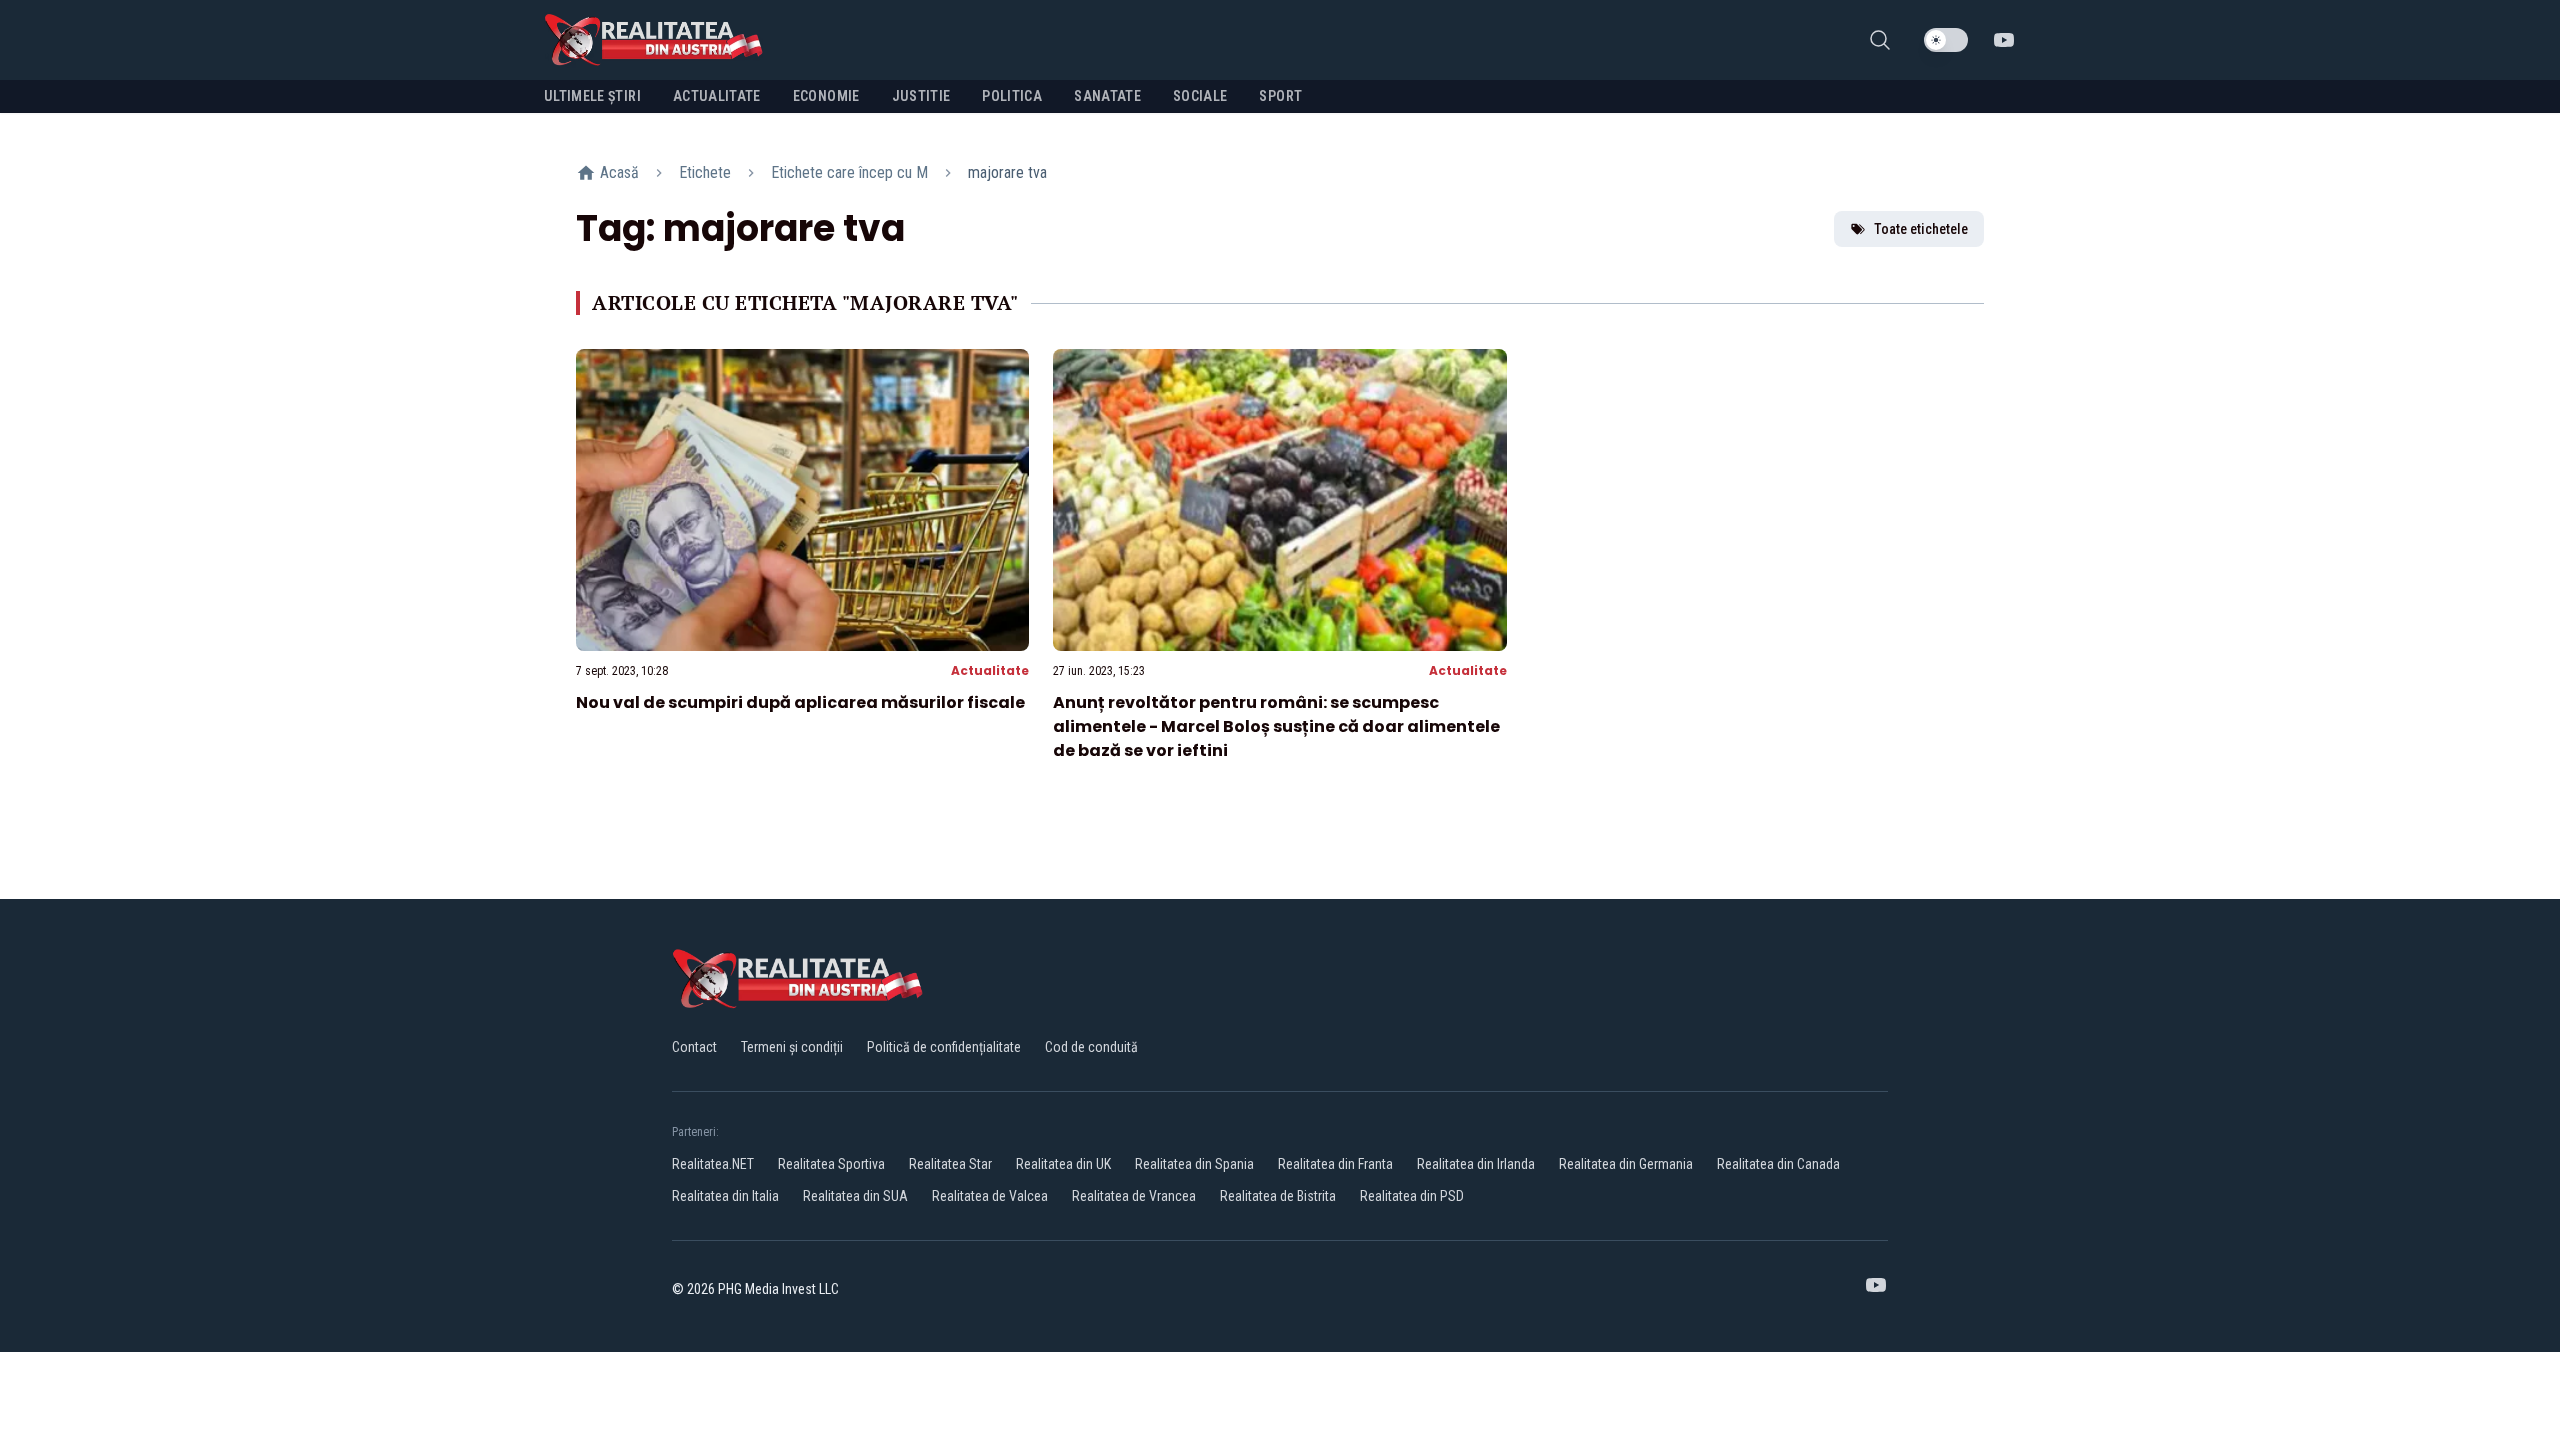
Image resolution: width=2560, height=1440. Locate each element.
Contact (694, 1047)
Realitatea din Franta (1335, 1164)
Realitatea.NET (713, 1164)
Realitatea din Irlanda (1476, 1164)
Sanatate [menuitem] (1107, 96)
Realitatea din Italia (725, 1196)
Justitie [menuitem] (921, 96)
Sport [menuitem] (1280, 96)
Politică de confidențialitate (944, 1047)
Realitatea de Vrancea (1134, 1196)
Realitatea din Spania (1194, 1164)
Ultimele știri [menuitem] (592, 96)
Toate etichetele (1921, 229)
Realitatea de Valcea (990, 1196)
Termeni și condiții (792, 1047)
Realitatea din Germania (1626, 1164)
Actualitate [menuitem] (717, 96)
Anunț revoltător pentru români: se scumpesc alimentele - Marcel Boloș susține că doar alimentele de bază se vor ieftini (1276, 726)
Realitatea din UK (1063, 1164)
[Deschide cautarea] (1880, 40)
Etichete (705, 172)
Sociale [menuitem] (1200, 96)
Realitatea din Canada (1778, 1164)
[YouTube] (2004, 40)
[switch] (1946, 40)
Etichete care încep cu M (849, 172)
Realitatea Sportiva (831, 1164)
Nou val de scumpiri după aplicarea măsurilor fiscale (800, 702)
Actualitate (990, 670)
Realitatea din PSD (1412, 1196)
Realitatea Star (950, 1164)
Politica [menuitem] (1012, 96)
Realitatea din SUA (855, 1196)
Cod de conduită (1091, 1047)
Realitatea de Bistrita (1278, 1196)
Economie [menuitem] (826, 96)
